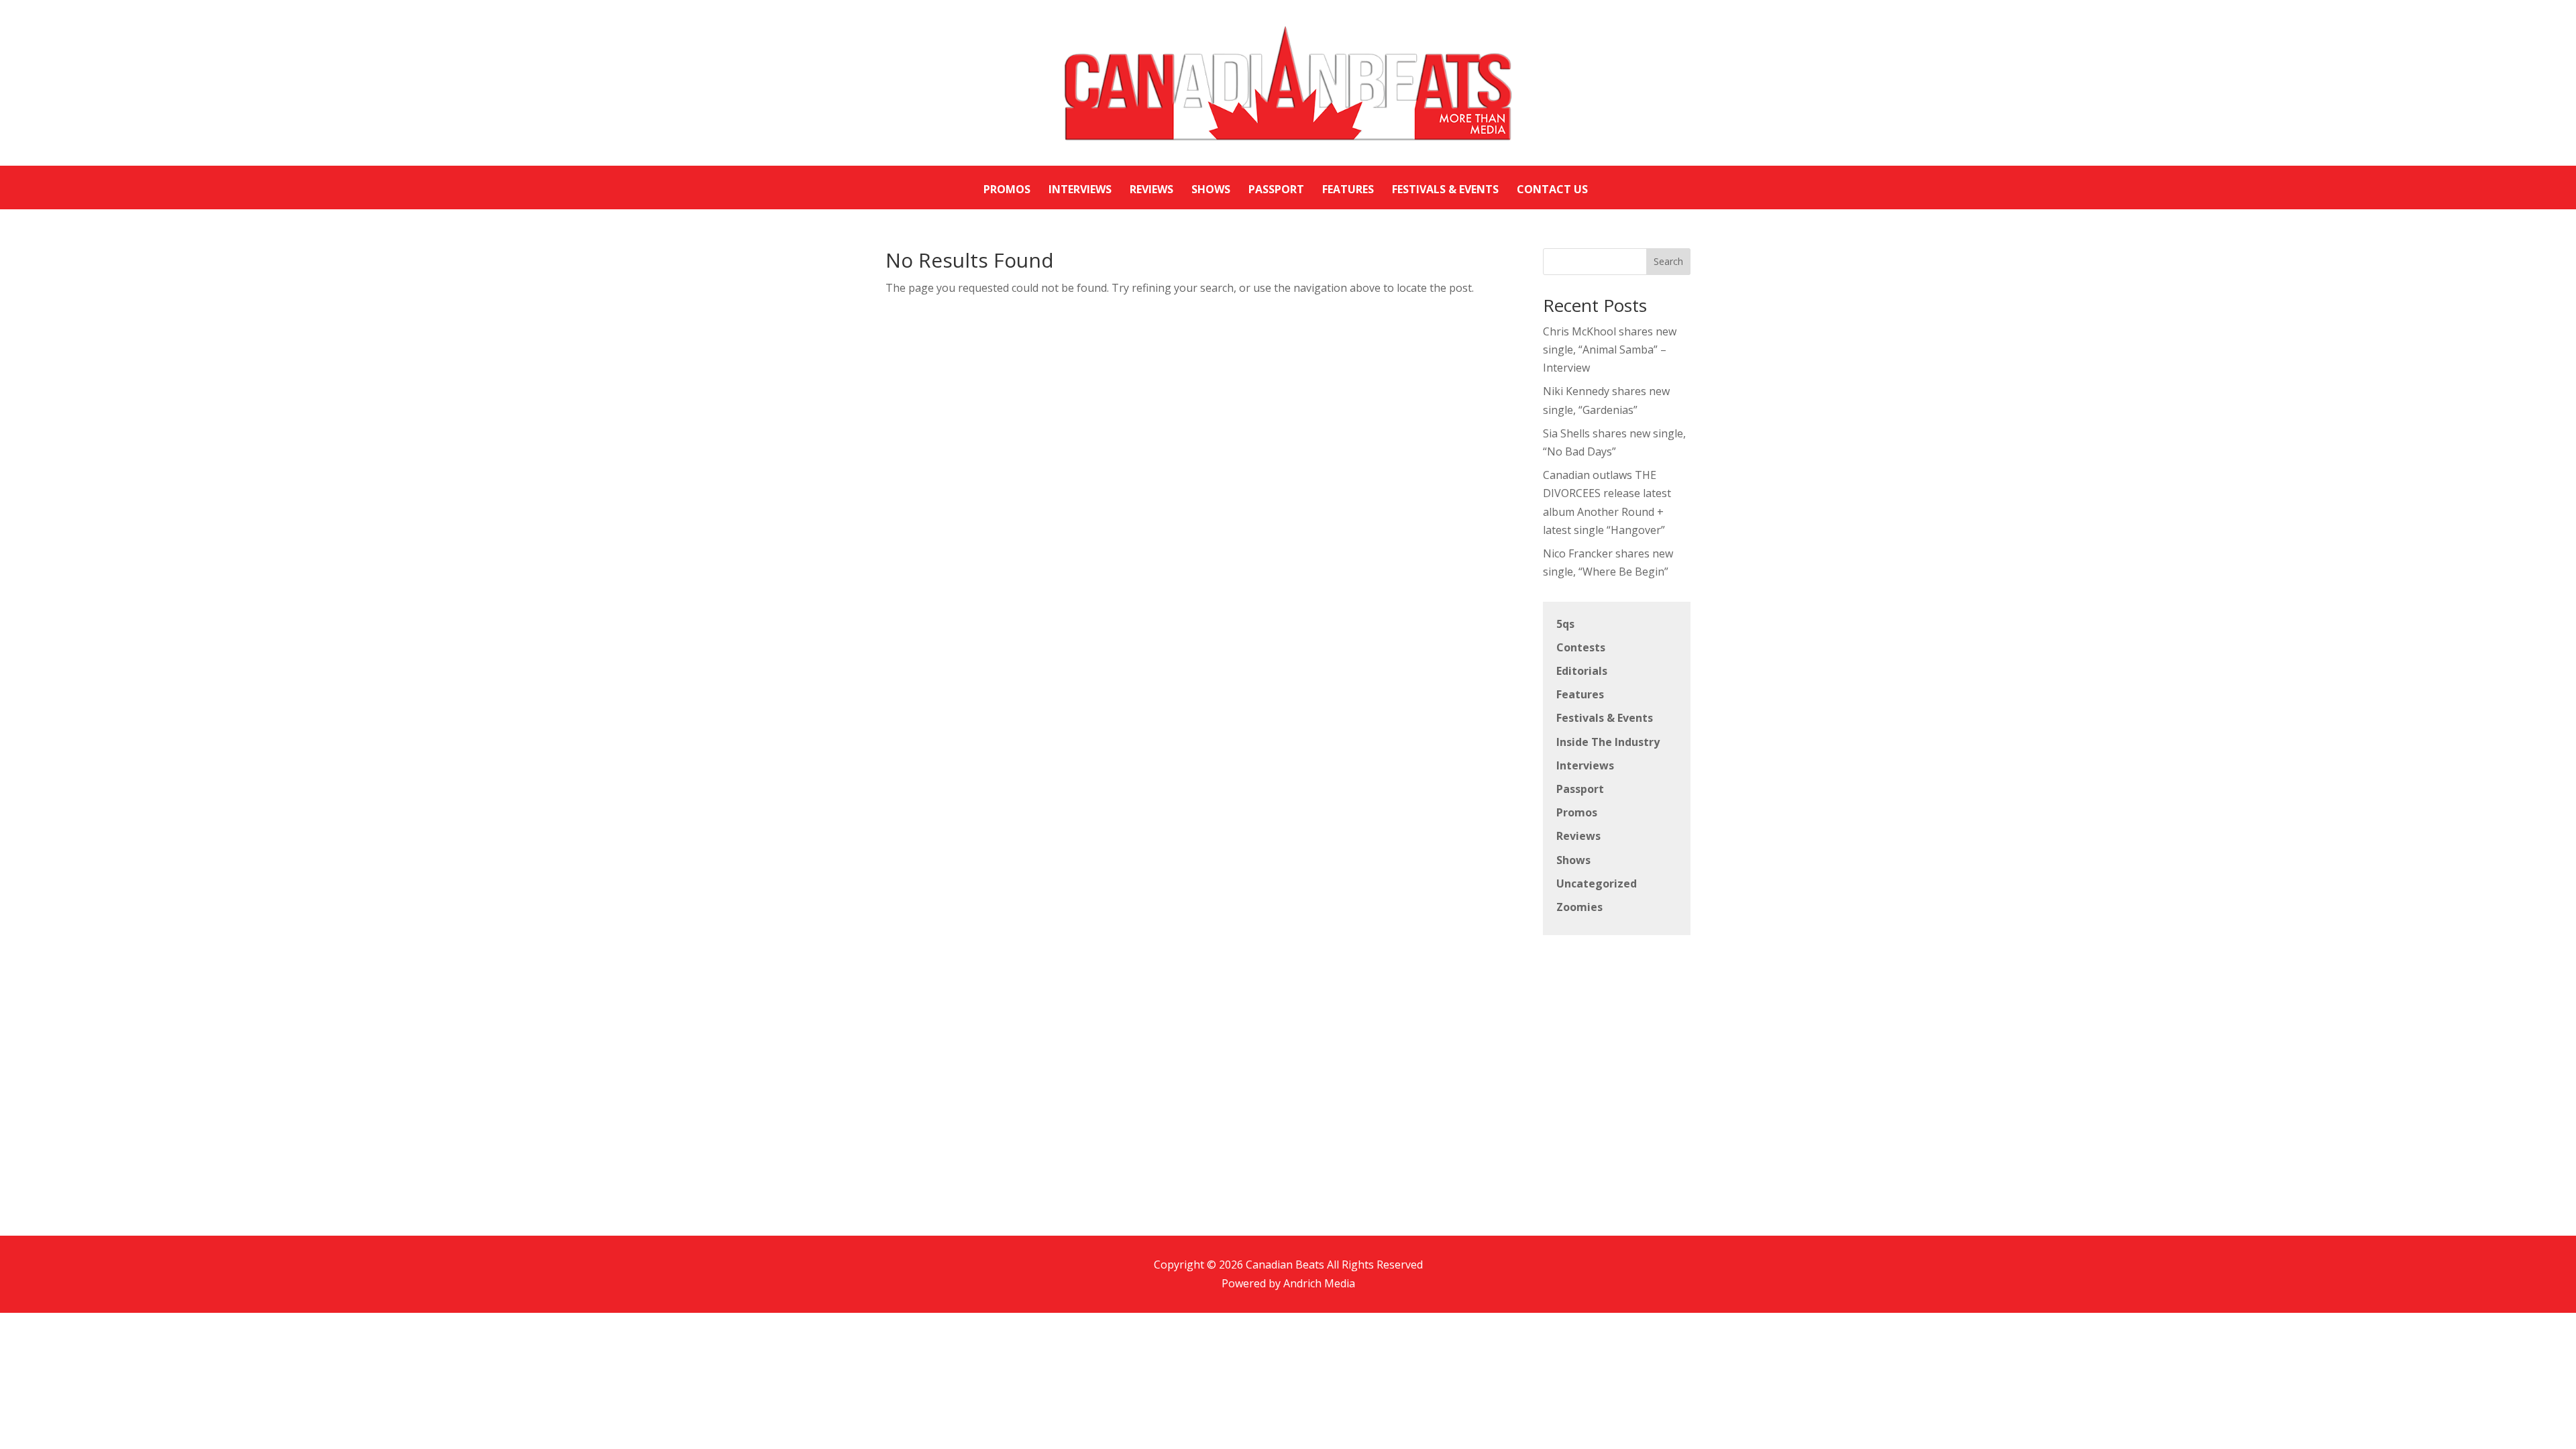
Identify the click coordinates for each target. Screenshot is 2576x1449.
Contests (1581, 647)
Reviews (1578, 836)
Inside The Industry (1608, 742)
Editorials (1582, 671)
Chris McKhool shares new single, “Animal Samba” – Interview (1610, 350)
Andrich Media (1319, 1283)
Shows (1573, 860)
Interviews (1585, 765)
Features (1580, 694)
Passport (1580, 789)
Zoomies (1579, 907)
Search (1668, 261)
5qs (1565, 624)
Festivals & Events (1605, 718)
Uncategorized (1597, 883)
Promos (1577, 812)
